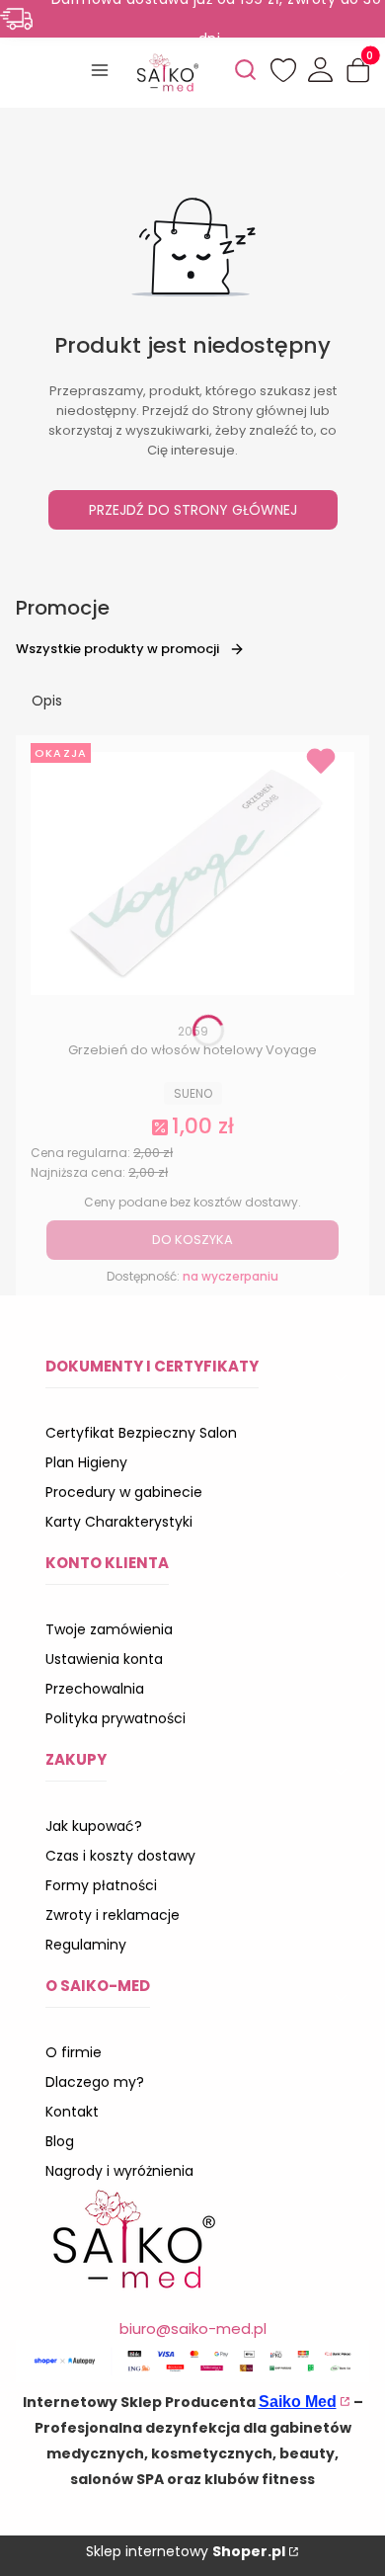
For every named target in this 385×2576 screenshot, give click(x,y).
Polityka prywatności (115, 1718)
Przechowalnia (95, 1689)
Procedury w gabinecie (124, 1492)
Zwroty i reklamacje (113, 1915)
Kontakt (72, 2112)
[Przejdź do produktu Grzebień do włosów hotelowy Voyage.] (192, 873)
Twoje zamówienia (109, 1629)
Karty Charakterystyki (119, 1522)
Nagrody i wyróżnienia (119, 2171)
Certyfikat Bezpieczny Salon (141, 1433)
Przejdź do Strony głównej (193, 510)
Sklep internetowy (186, 2551)
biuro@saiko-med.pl (193, 2328)
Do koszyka (192, 1240)
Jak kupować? (94, 1826)
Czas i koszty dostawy (120, 1856)
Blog (60, 2141)
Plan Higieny (86, 1462)
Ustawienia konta (104, 1659)
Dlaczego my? (95, 2082)
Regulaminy (86, 1945)
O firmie (74, 2052)
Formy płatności (101, 1885)
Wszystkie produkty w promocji (117, 649)
